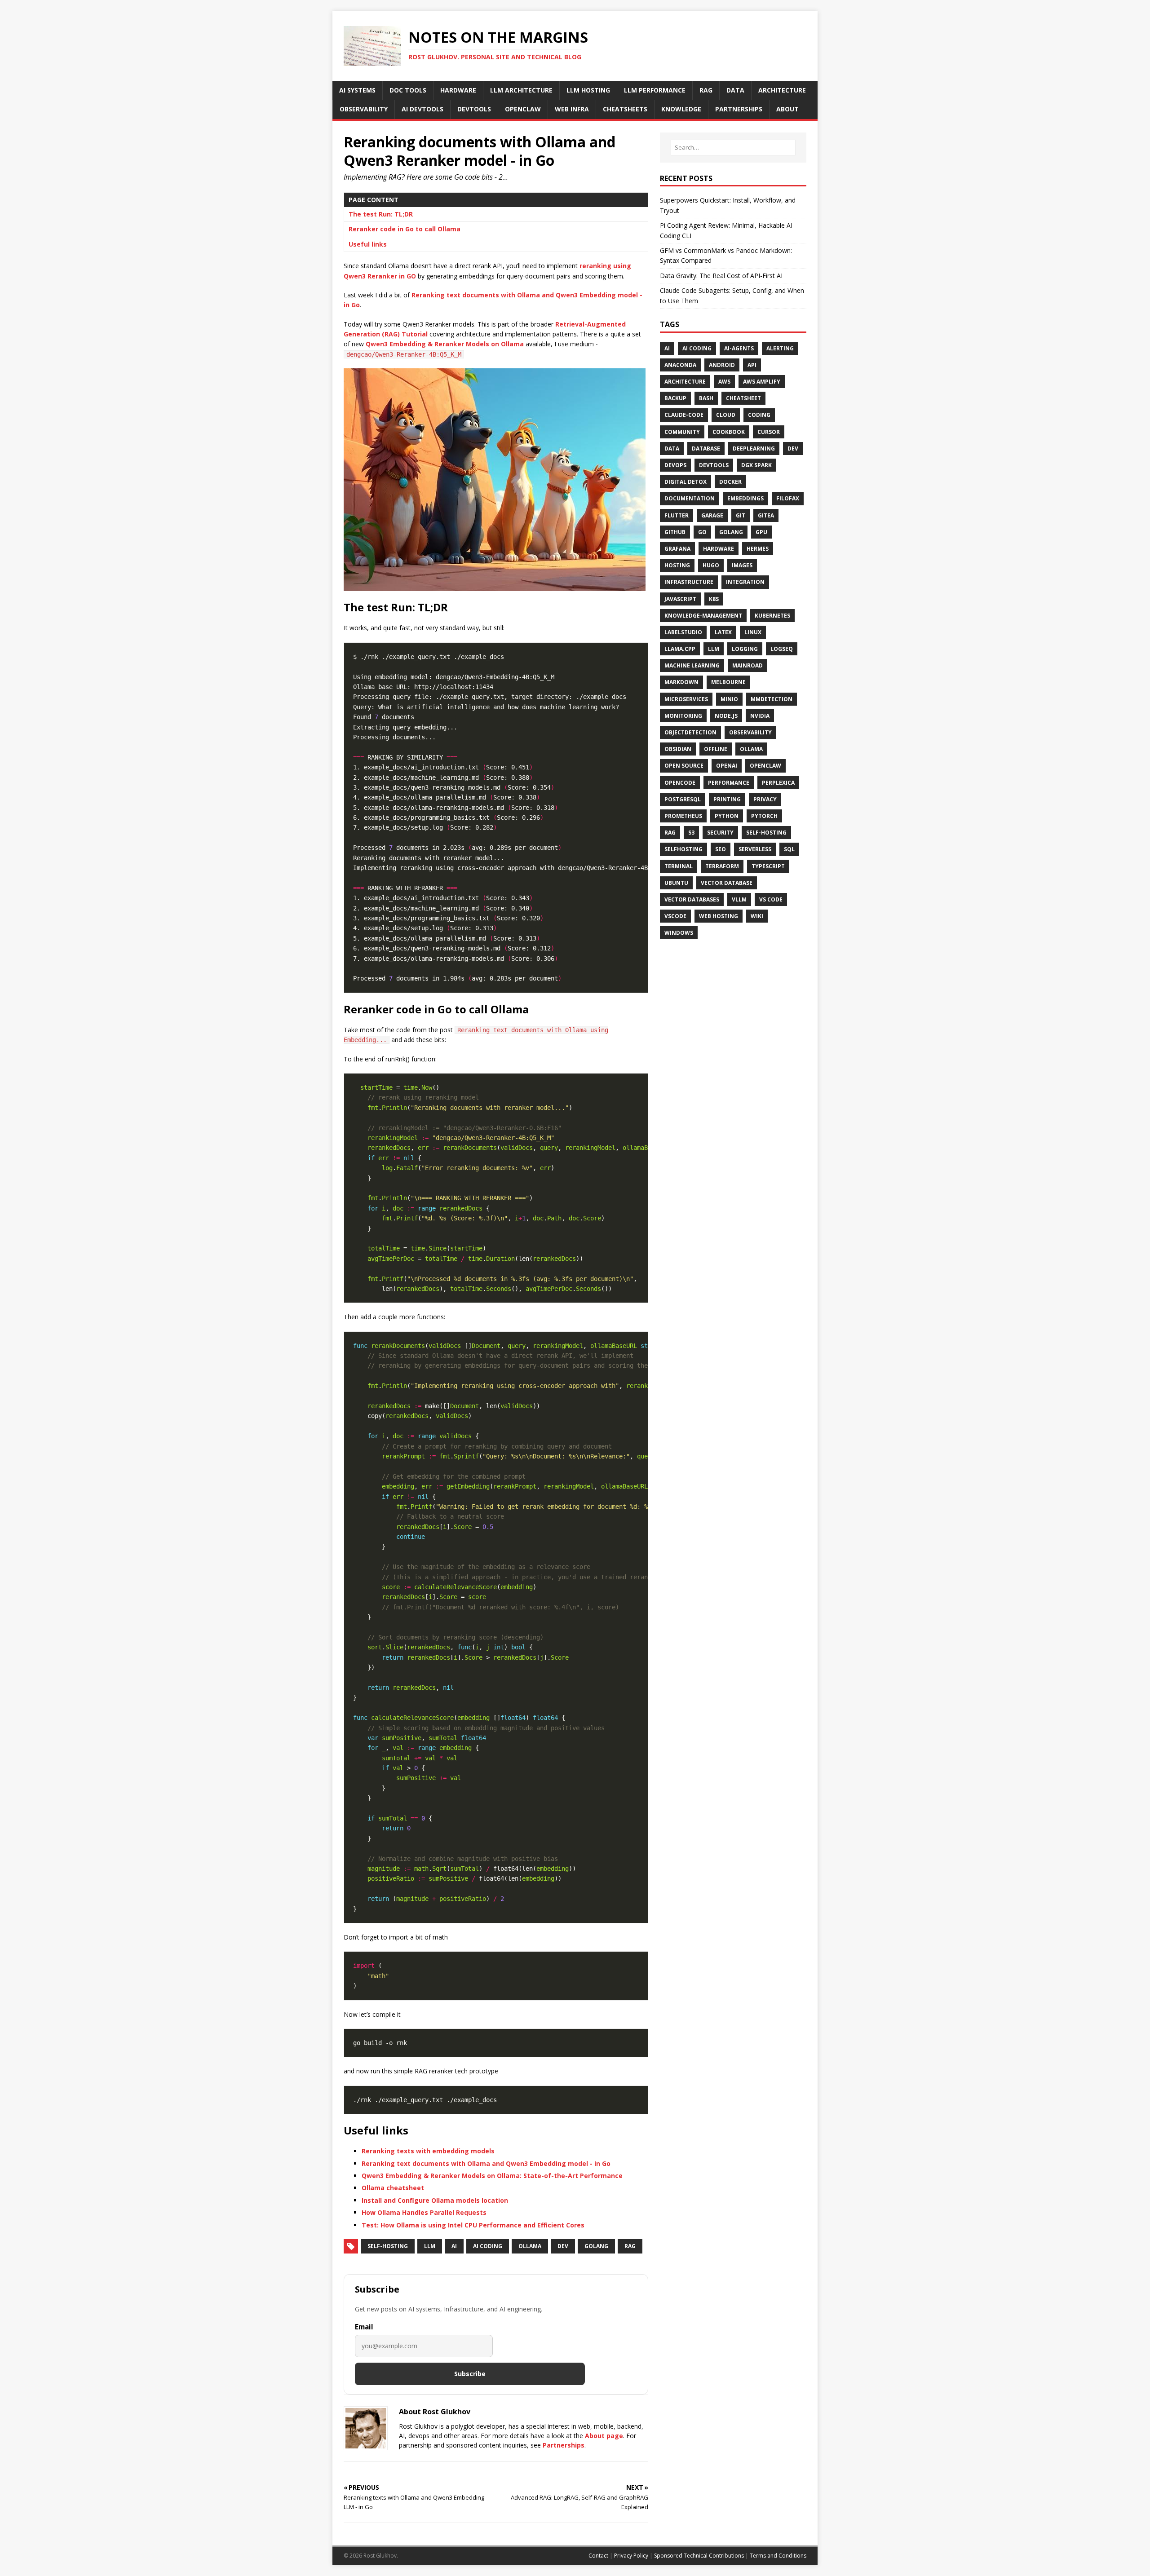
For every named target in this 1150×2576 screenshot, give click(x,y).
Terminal (679, 866)
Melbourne (728, 682)
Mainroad (747, 665)
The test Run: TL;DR (381, 214)
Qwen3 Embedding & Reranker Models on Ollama (445, 344)
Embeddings (745, 498)
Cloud (726, 415)
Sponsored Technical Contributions (699, 2556)
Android (722, 365)
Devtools (714, 465)
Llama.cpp (680, 649)
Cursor (769, 432)
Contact (598, 2556)
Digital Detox (686, 482)
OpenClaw (765, 766)
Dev (563, 2246)
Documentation (690, 498)
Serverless (755, 849)
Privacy (765, 799)
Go (702, 532)
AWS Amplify (762, 382)
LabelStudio (683, 632)
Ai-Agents (739, 348)
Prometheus (683, 816)
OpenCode (680, 783)
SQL (789, 849)
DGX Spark (756, 465)
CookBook (729, 432)
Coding (759, 415)
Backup (675, 398)
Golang (596, 2246)
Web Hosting (719, 916)
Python (727, 816)
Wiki (757, 916)
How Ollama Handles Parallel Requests (424, 2212)
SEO (721, 849)
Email (364, 2327)
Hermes (758, 549)
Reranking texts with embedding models (428, 2151)
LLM (430, 2246)
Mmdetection (772, 699)
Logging (745, 649)
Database (706, 448)
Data (672, 448)
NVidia (760, 716)
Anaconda (680, 365)
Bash (706, 398)
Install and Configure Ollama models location (435, 2200)
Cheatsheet (743, 398)
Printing (727, 799)
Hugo (711, 565)
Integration (745, 582)
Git (741, 515)
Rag (670, 833)
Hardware (719, 549)
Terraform (722, 866)
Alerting (780, 348)
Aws (724, 382)
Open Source (684, 766)
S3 (691, 833)
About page (604, 2436)
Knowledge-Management (703, 616)
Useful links (368, 244)
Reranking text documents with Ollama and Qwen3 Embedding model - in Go (486, 2163)
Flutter (677, 515)
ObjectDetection (690, 732)
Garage (712, 515)
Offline (716, 749)
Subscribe (470, 2374)
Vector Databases (692, 899)
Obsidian (678, 749)
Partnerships (564, 2445)
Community (682, 432)
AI (454, 2246)
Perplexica (778, 783)
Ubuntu (676, 883)
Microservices (686, 699)
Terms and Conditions (778, 2556)
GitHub (675, 532)
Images (742, 565)
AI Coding (488, 2246)
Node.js (726, 716)
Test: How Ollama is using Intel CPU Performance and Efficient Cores (473, 2225)
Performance (729, 783)
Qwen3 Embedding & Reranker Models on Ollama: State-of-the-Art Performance (492, 2176)
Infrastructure (689, 582)
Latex (723, 632)
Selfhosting (683, 849)
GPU (761, 532)
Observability (750, 732)
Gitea (766, 515)
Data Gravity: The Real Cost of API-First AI (721, 276)
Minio (729, 699)
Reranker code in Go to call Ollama (405, 229)
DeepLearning (754, 448)
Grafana (677, 549)
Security (720, 833)
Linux (753, 632)
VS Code (771, 899)
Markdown (681, 682)
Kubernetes (772, 616)
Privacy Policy (631, 2556)
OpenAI (727, 766)
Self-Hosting (388, 2246)
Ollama (530, 2246)
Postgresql (683, 799)
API (752, 365)
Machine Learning (692, 665)
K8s (714, 599)
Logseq (782, 649)
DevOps (675, 465)
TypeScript (768, 866)
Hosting (677, 565)
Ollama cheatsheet (393, 2188)
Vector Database (727, 883)
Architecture (685, 382)
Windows (679, 933)
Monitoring (683, 716)
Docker (730, 482)
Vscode (675, 916)
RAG (630, 2246)
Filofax (788, 498)
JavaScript (680, 599)
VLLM (739, 899)
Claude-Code (684, 415)
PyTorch (764, 816)
